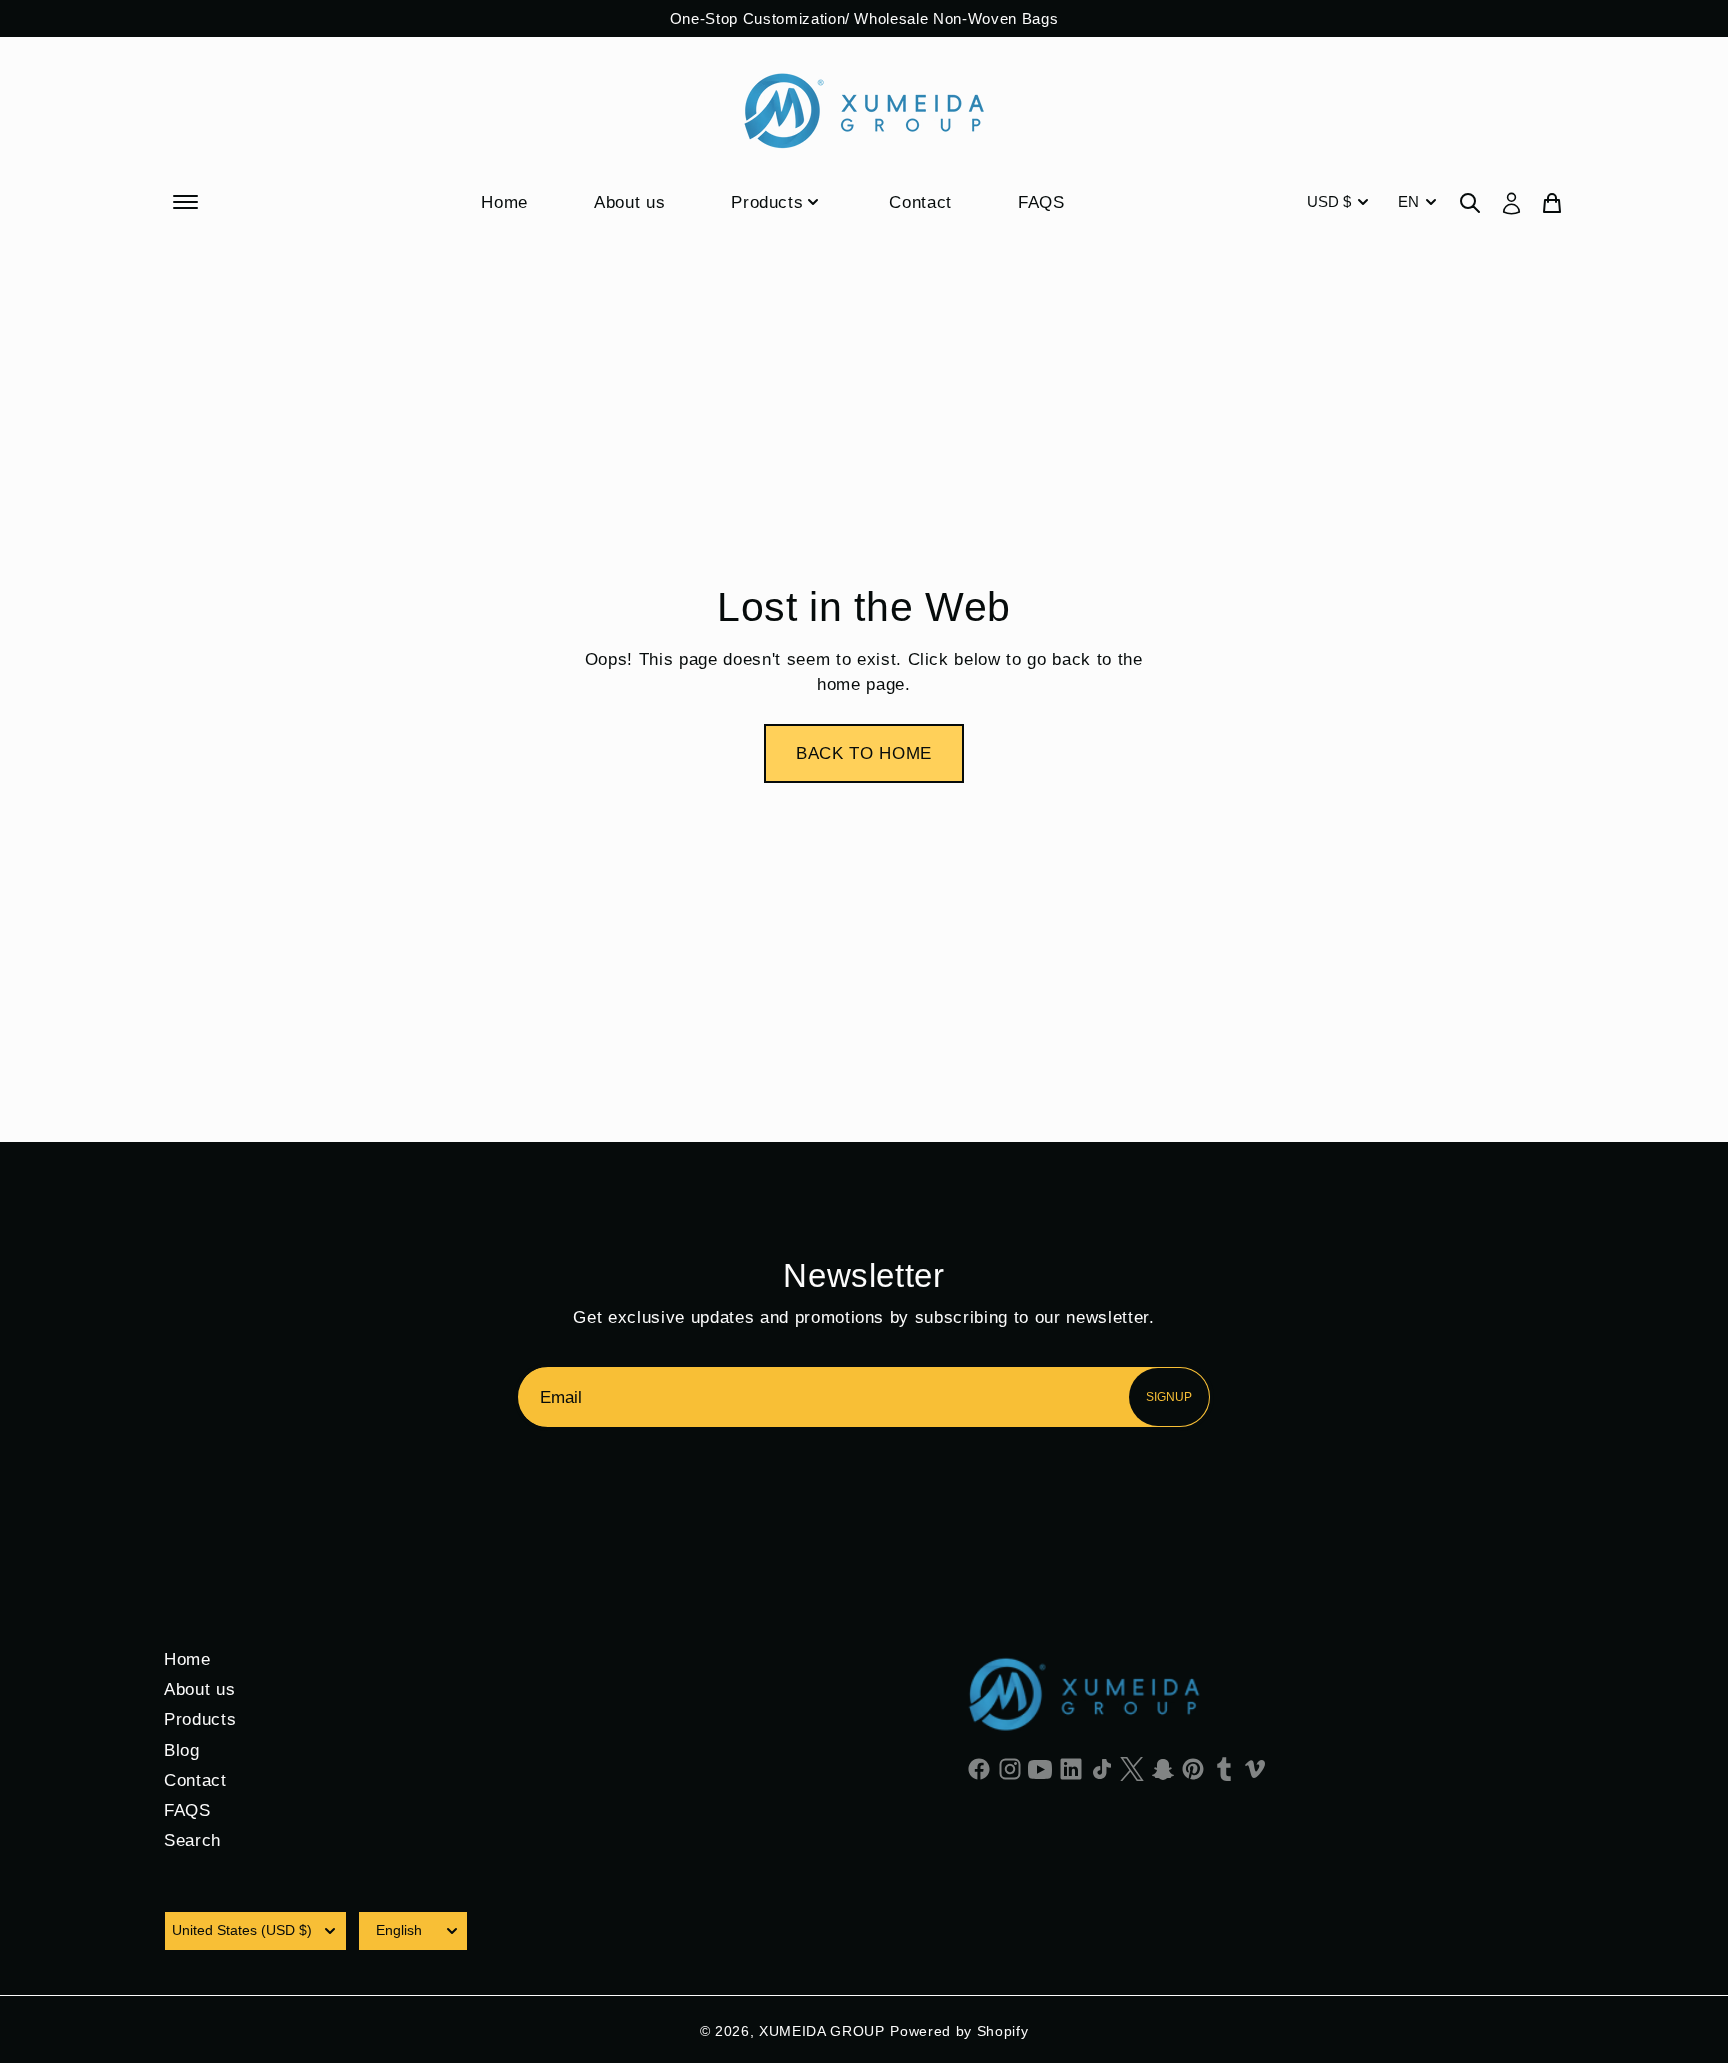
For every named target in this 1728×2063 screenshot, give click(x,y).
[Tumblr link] (1224, 1768)
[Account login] (1511, 202)
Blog (182, 1750)
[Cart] (1552, 202)
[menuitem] (1340, 202)
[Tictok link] (1101, 1768)
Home (504, 202)
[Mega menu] (187, 202)
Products (767, 202)
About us (629, 202)
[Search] (1470, 202)
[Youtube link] (1040, 1768)
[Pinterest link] (1193, 1768)
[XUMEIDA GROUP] (864, 110)
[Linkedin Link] (1071, 1768)
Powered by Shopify (959, 2031)
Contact (920, 202)
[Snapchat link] (1163, 1768)
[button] (864, 753)
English (399, 1930)
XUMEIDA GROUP (822, 2031)
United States (242, 1930)
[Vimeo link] (1254, 1768)
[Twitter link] (1132, 1768)
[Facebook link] (979, 1768)
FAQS (1041, 202)
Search (192, 1840)
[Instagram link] (1010, 1768)
